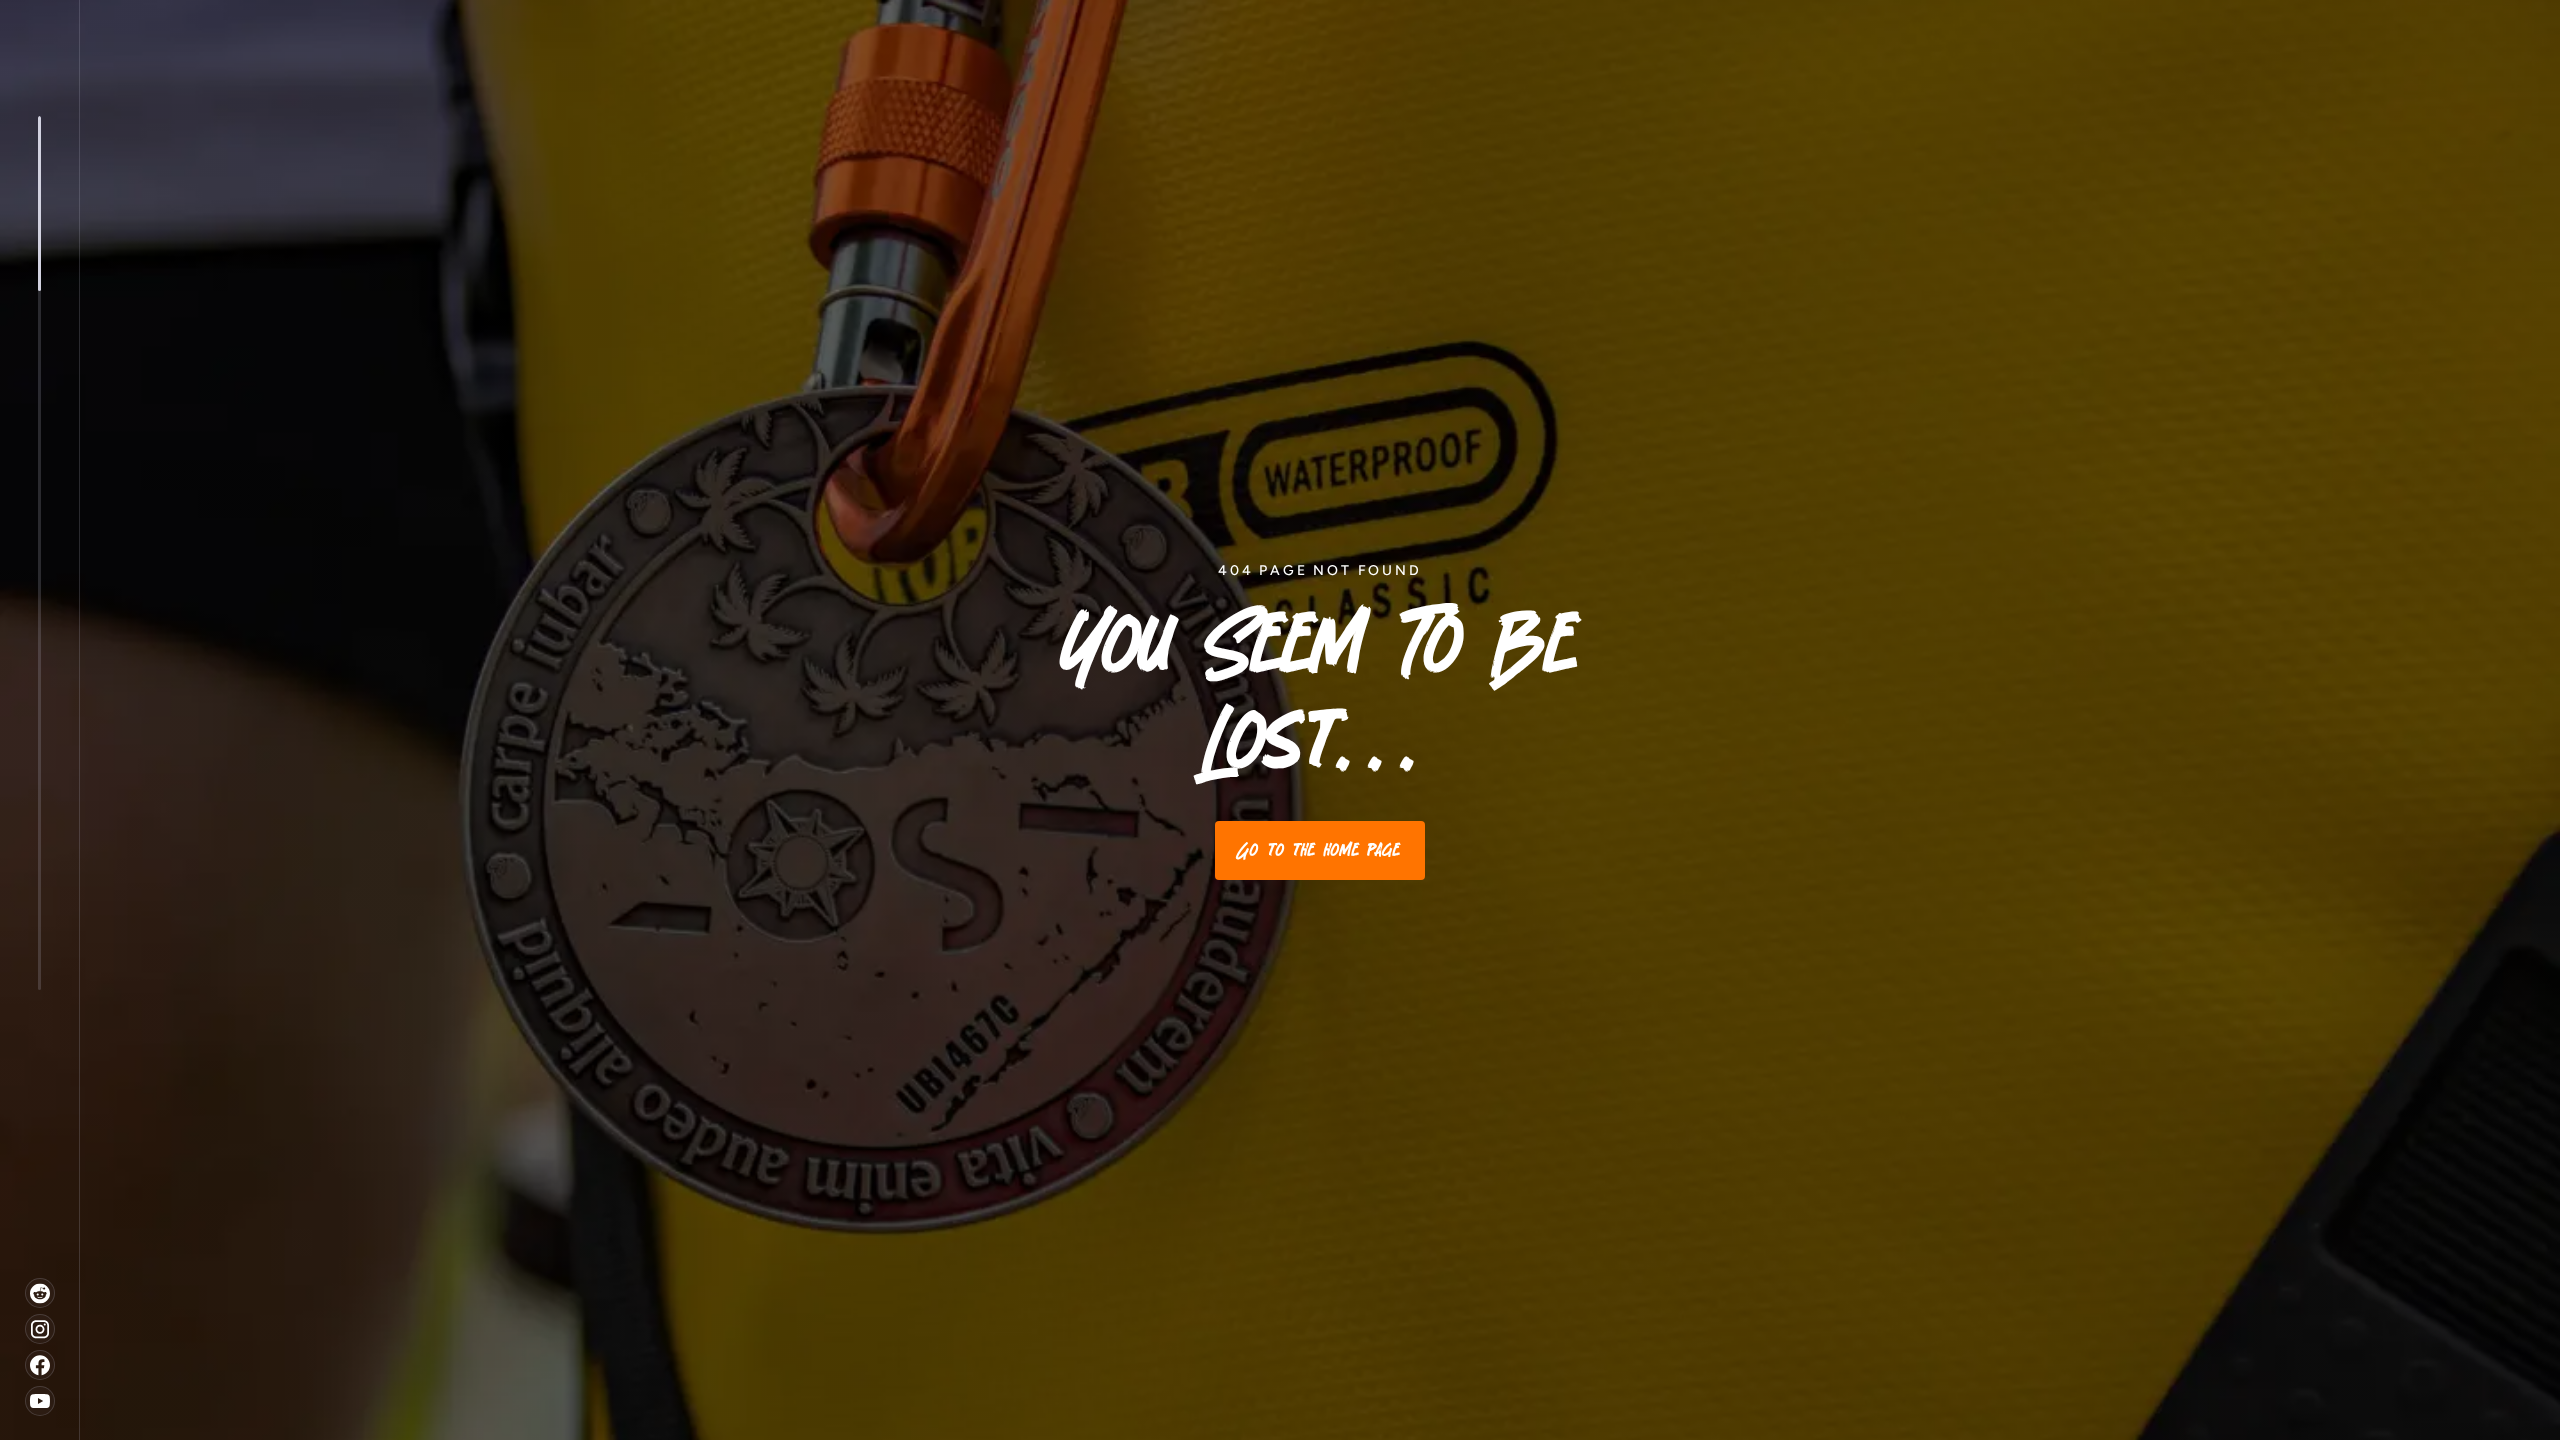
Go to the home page (1320, 850)
